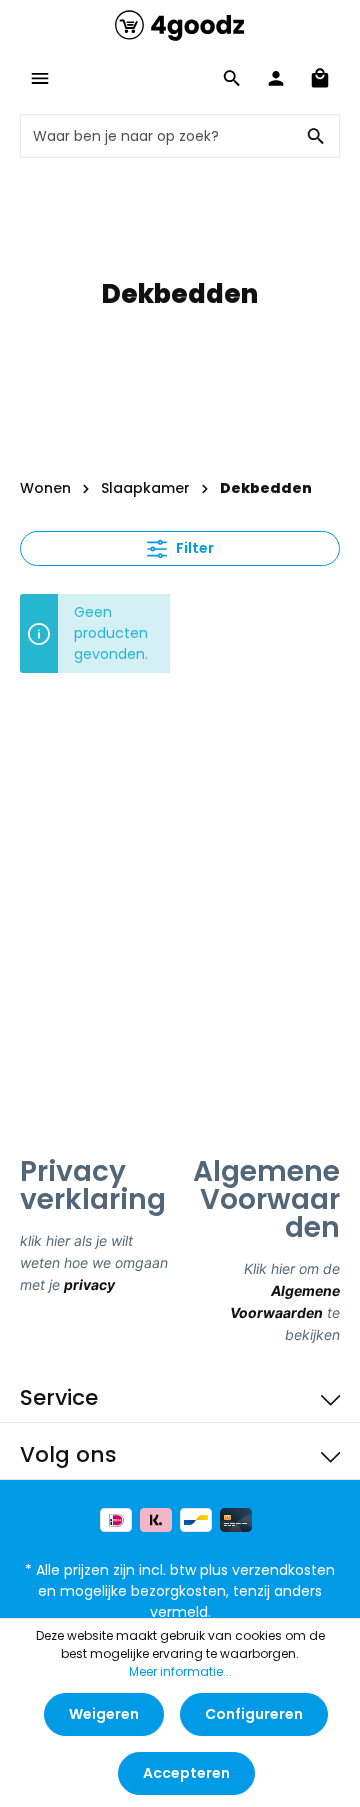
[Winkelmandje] (320, 78)
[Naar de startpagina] (180, 25)
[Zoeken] (316, 136)
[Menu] (40, 78)
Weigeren (104, 1714)
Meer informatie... (180, 1671)
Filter (193, 548)
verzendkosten (283, 1570)
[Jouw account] (276, 78)
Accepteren (186, 1773)
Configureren (254, 1714)
